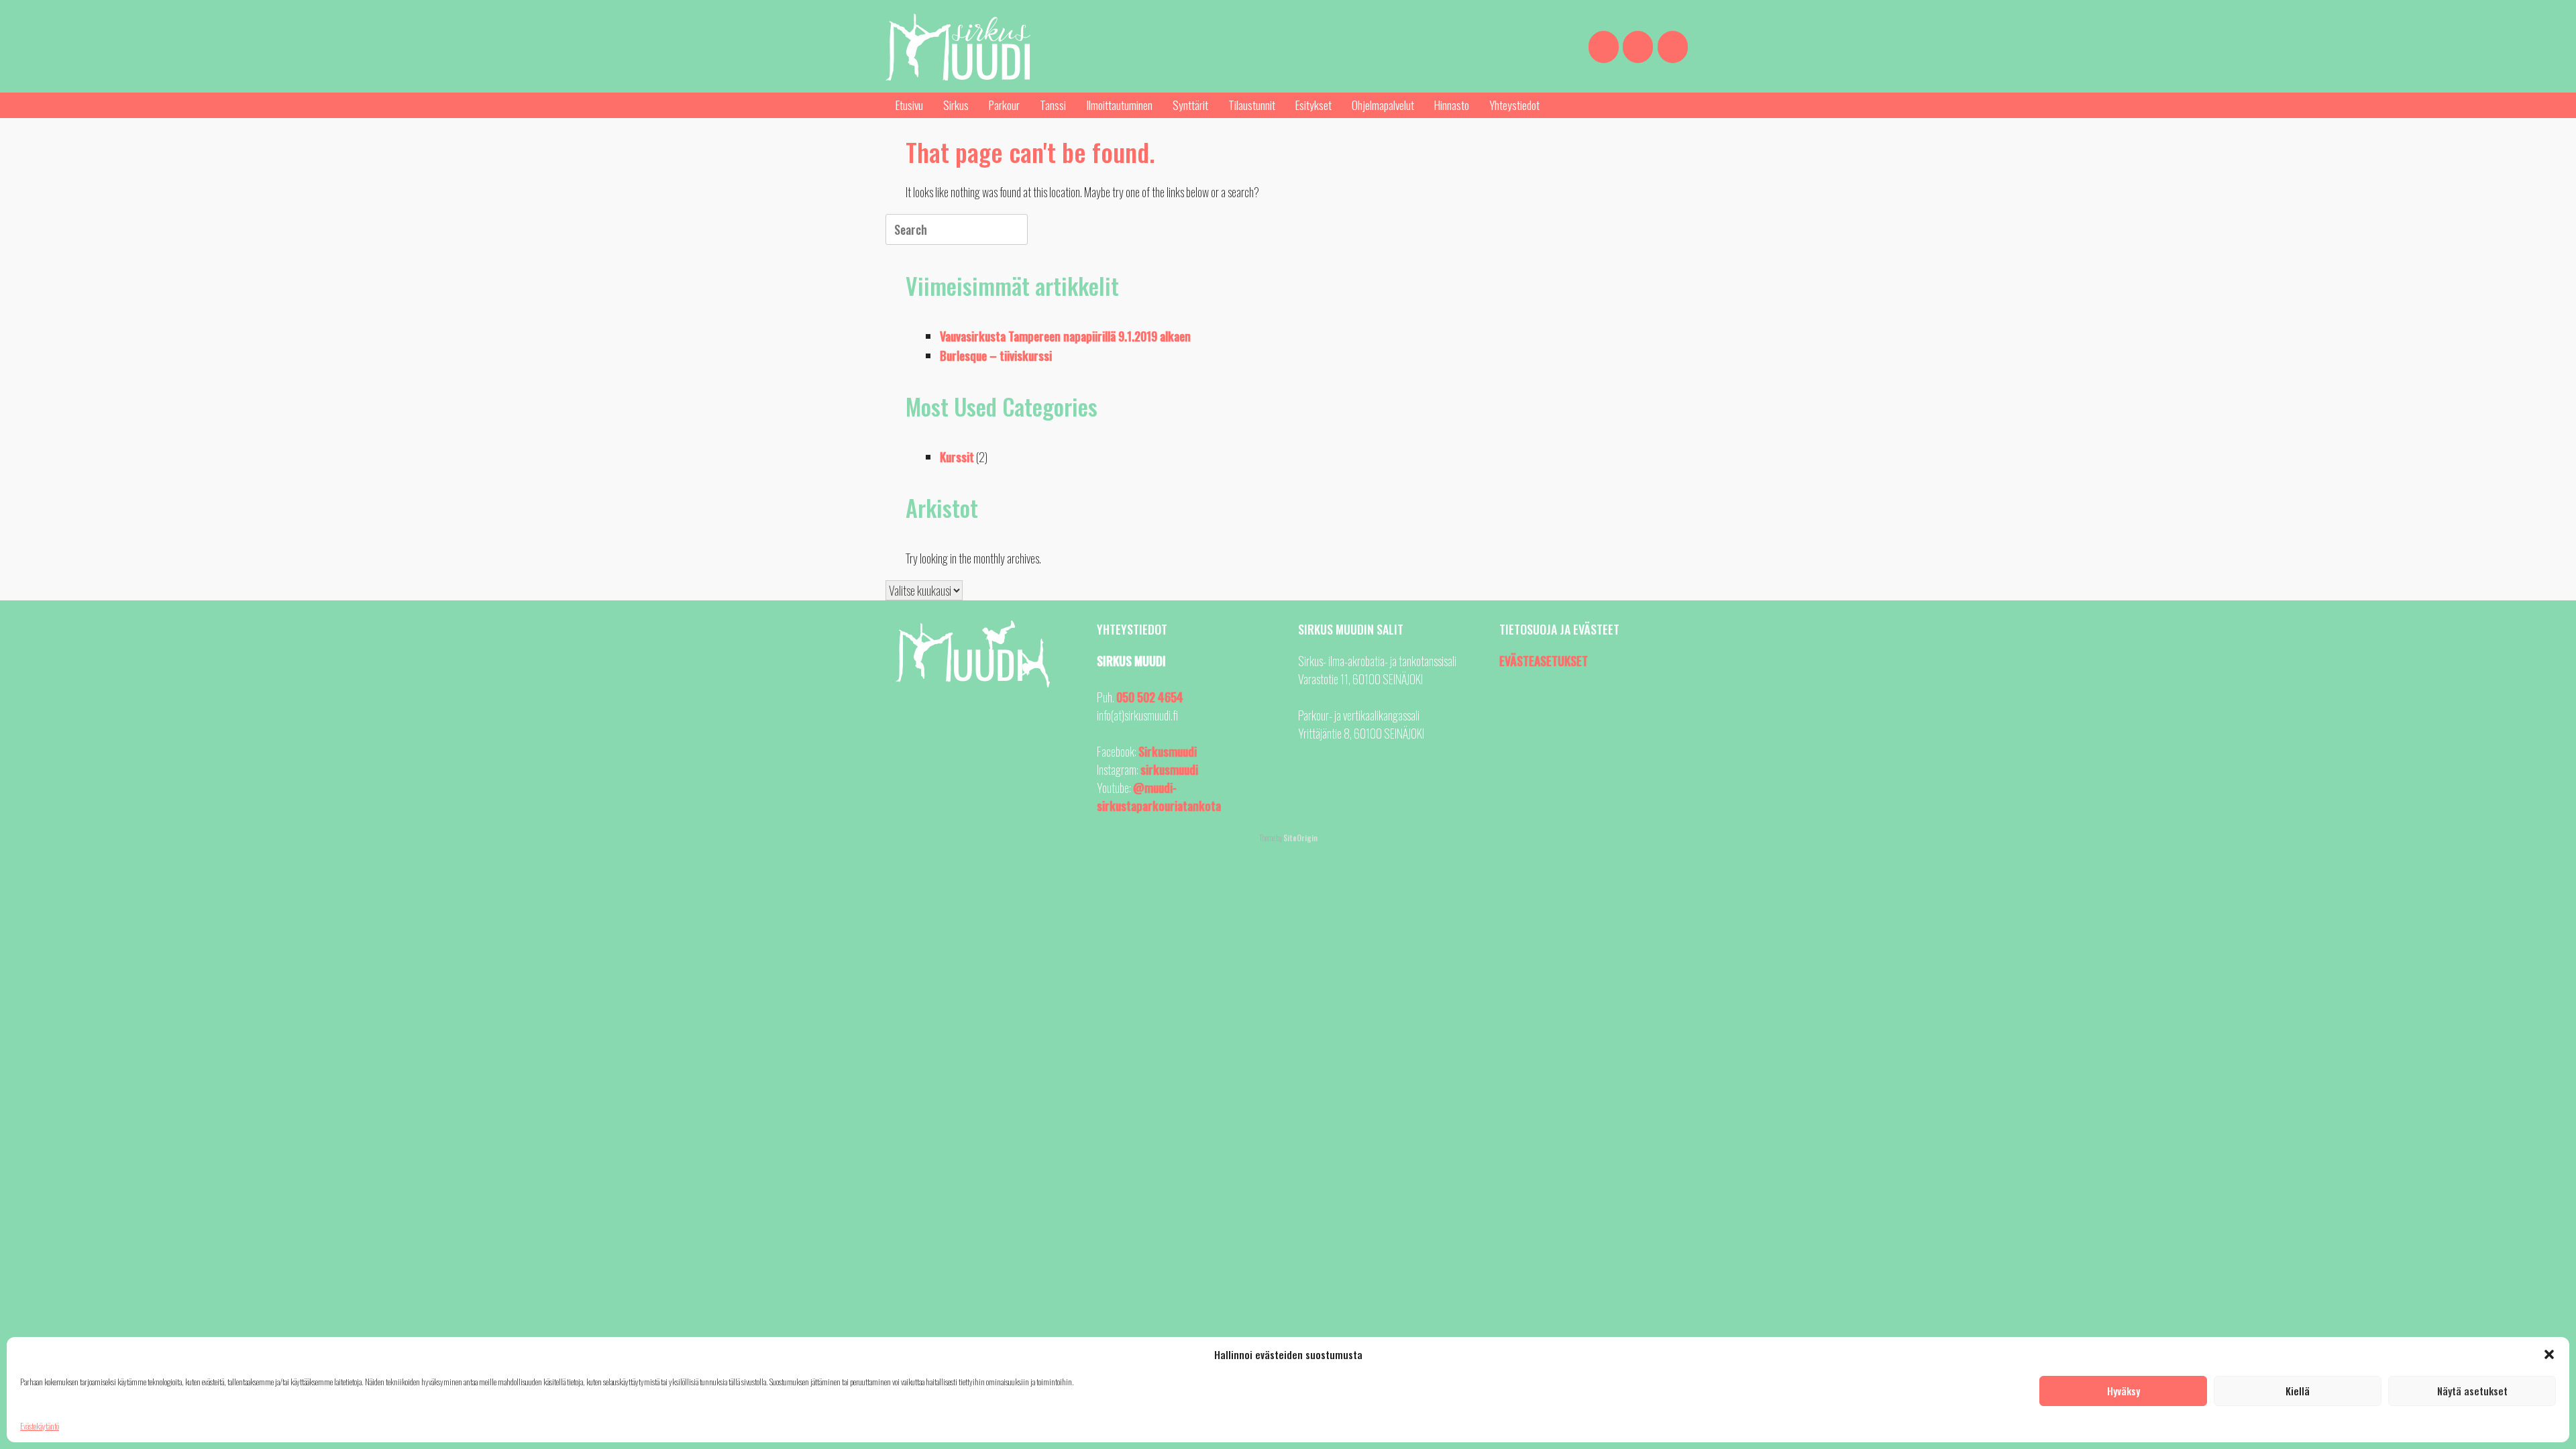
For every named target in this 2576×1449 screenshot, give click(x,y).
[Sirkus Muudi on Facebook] (1604, 47)
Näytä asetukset (2472, 1391)
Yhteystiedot (1514, 105)
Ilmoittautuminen (1119, 105)
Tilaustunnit (1252, 105)
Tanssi (1053, 105)
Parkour (1004, 105)
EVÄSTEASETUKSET (1544, 661)
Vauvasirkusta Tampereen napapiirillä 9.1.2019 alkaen (1065, 336)
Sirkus (956, 105)
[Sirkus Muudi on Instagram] (1638, 47)
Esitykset (1313, 105)
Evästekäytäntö (40, 1426)
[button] (2549, 1354)
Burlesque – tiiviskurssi (996, 356)
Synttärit (1190, 105)
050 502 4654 (1150, 697)
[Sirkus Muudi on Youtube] (1673, 47)
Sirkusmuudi (1168, 751)
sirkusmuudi (1169, 769)
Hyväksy (2124, 1391)
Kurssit (957, 457)
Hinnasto (1452, 105)
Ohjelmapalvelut (1383, 105)
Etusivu (909, 105)
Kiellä (2298, 1391)
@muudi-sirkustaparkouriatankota (1159, 797)
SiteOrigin (1300, 838)
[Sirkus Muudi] (958, 47)
